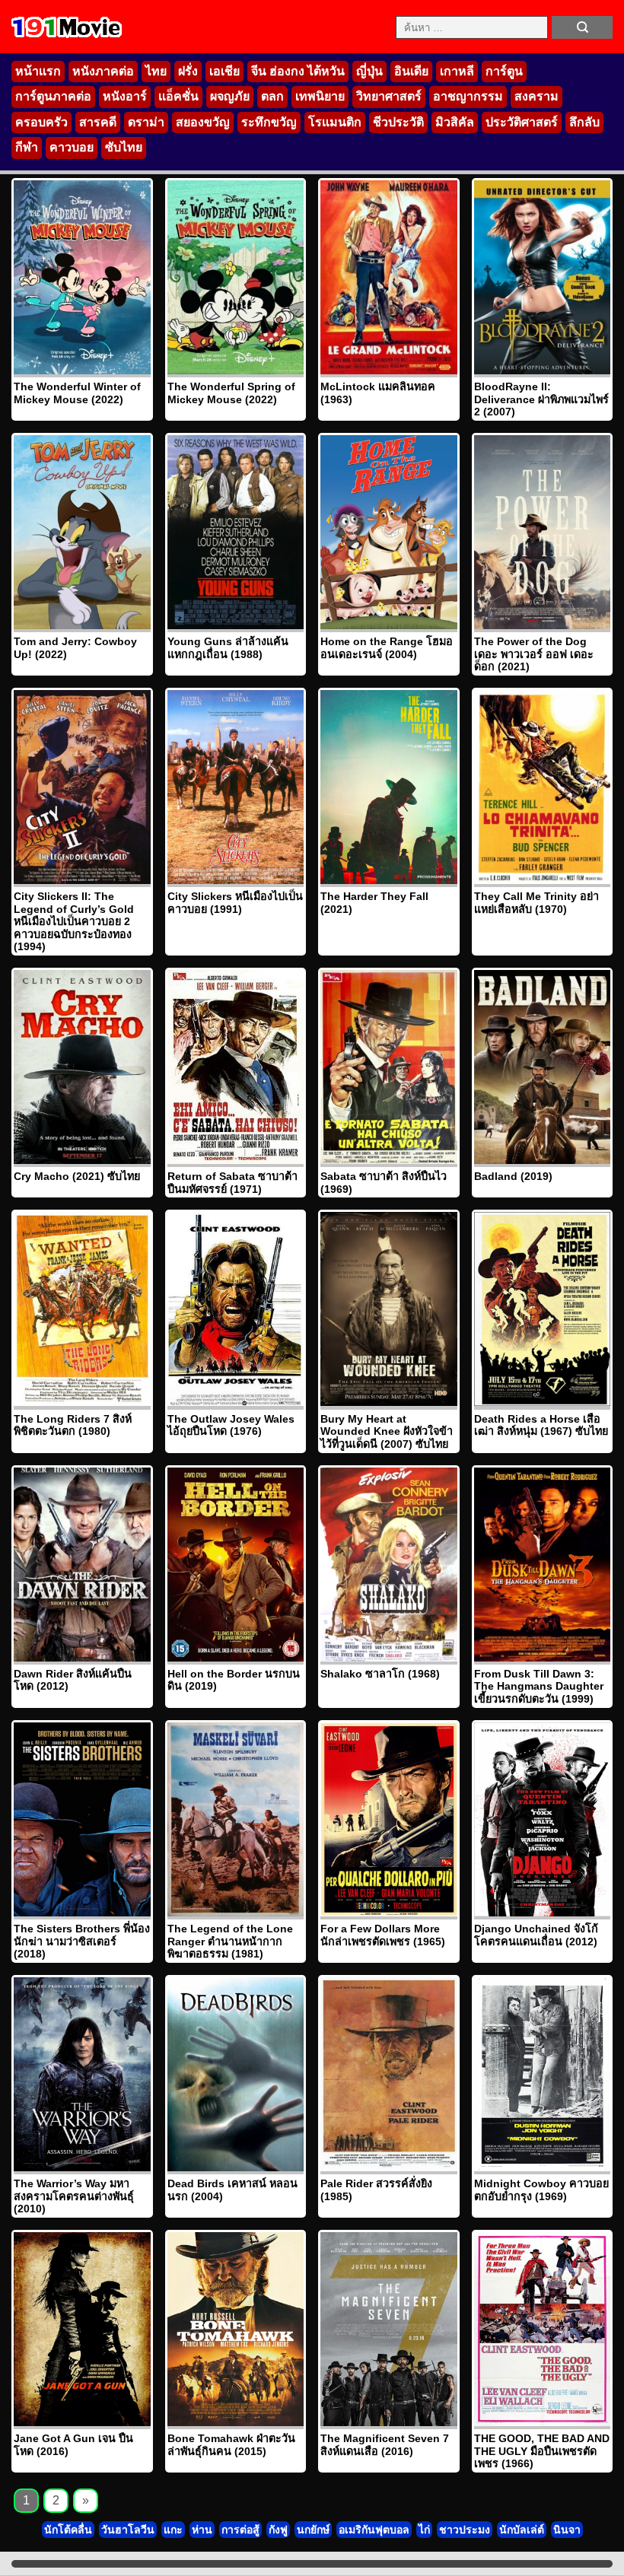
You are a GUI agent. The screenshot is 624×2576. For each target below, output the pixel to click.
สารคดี (98, 122)
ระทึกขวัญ (269, 122)
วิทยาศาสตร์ (389, 96)
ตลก (272, 96)
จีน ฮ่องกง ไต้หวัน (298, 71)
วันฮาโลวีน (128, 2530)
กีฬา (27, 147)
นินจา (567, 2530)
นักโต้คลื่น (68, 2530)
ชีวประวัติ (398, 122)
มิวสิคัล (455, 122)
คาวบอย (72, 147)
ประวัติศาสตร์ (522, 122)
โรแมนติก (335, 122)
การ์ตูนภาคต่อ (53, 96)
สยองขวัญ (203, 122)
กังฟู (278, 2530)
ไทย (156, 71)
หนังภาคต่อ (103, 71)
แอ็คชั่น (178, 96)
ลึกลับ (584, 122)
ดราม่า (146, 122)
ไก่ (424, 2530)
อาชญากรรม (468, 96)
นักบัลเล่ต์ (522, 2530)
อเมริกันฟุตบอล (374, 2530)
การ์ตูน (504, 71)
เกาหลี (457, 71)
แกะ (173, 2530)
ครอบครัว (41, 122)
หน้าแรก (38, 71)
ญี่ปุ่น (369, 71)
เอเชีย (224, 71)
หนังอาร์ (125, 96)
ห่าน (202, 2530)
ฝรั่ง (188, 71)
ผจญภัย (230, 96)
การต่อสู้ (240, 2530)
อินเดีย (411, 71)
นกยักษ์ (313, 2530)
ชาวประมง (465, 2530)
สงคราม (536, 96)
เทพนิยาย (320, 96)
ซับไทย (124, 147)
